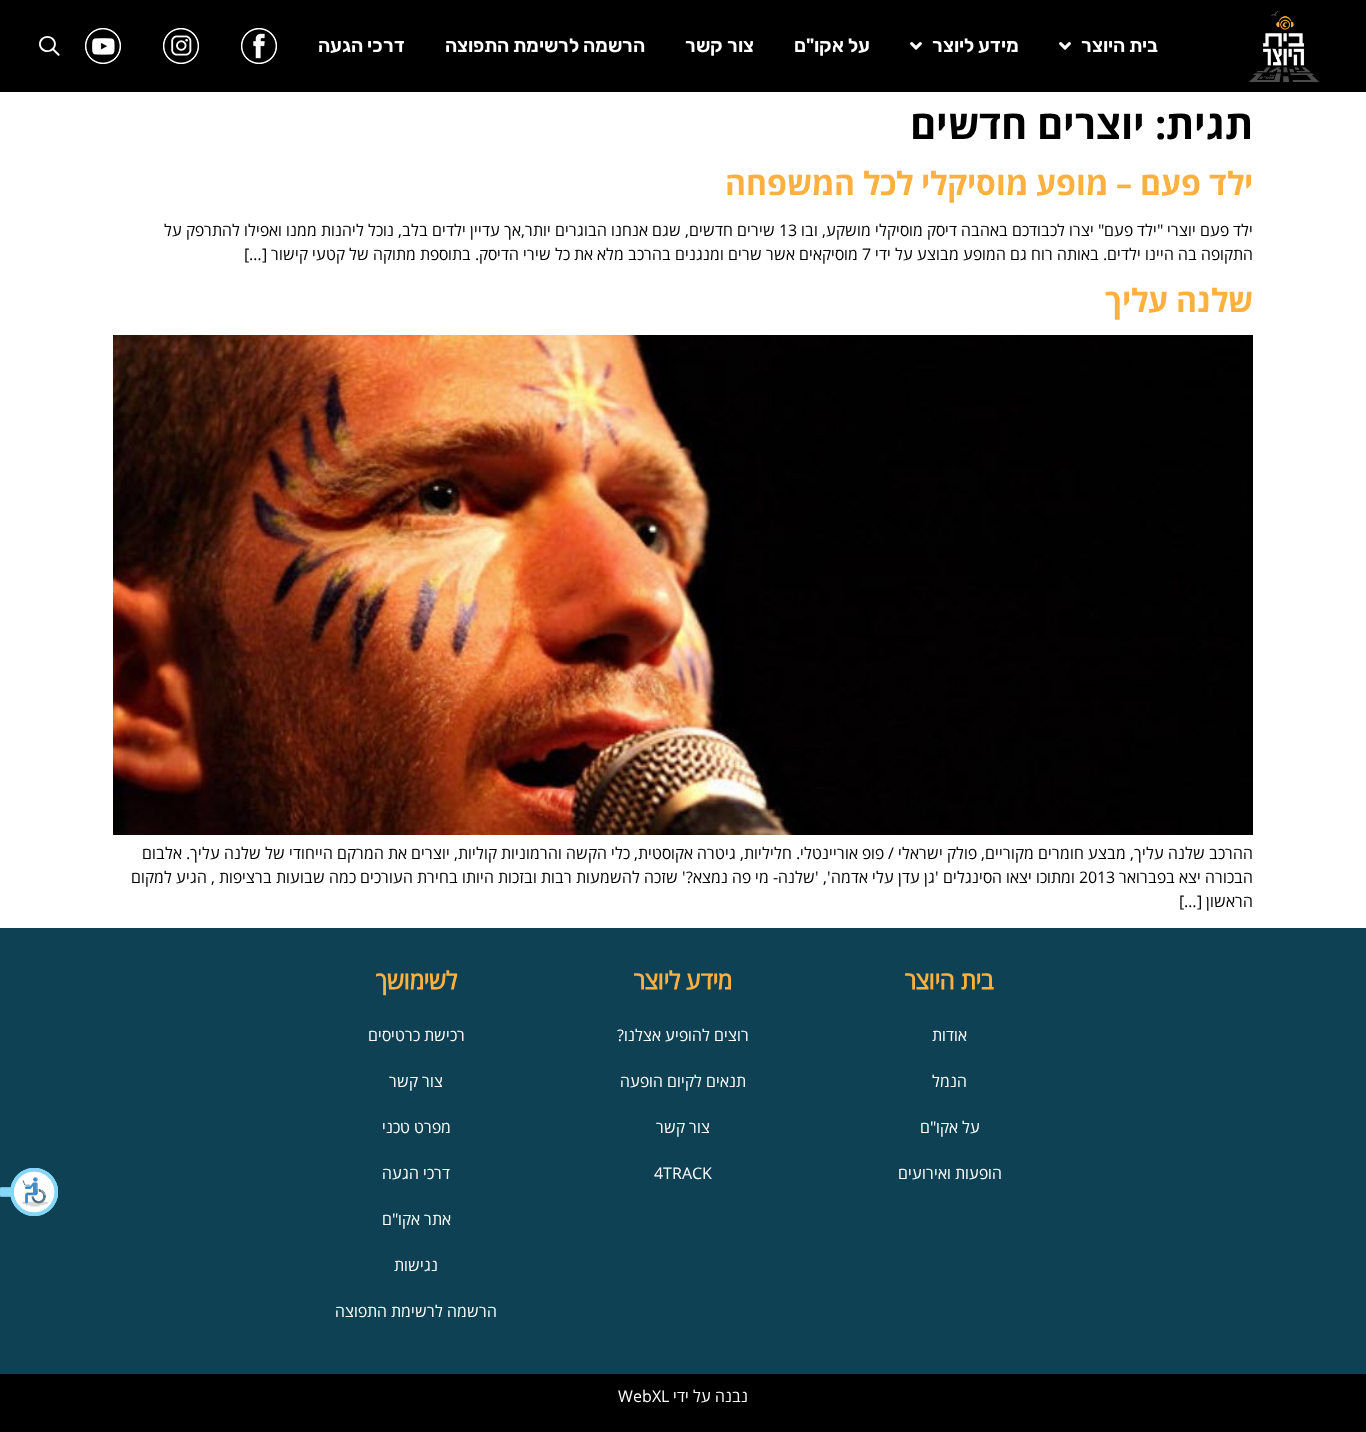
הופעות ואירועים (950, 1173)
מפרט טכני (416, 1127)
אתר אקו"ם (416, 1219)
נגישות (416, 1265)
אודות (949, 1035)
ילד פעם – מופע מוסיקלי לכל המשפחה (989, 182)
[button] (30, 1192)
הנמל (949, 1081)
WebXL (643, 1396)
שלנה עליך (1179, 299)
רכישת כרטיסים (416, 1035)
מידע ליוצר (975, 45)
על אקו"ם (832, 45)
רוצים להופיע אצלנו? (683, 1035)
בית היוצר (1119, 45)
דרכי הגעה (361, 45)
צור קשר (719, 45)
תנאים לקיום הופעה (683, 1081)
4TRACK (683, 1173)
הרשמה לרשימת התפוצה (545, 45)
